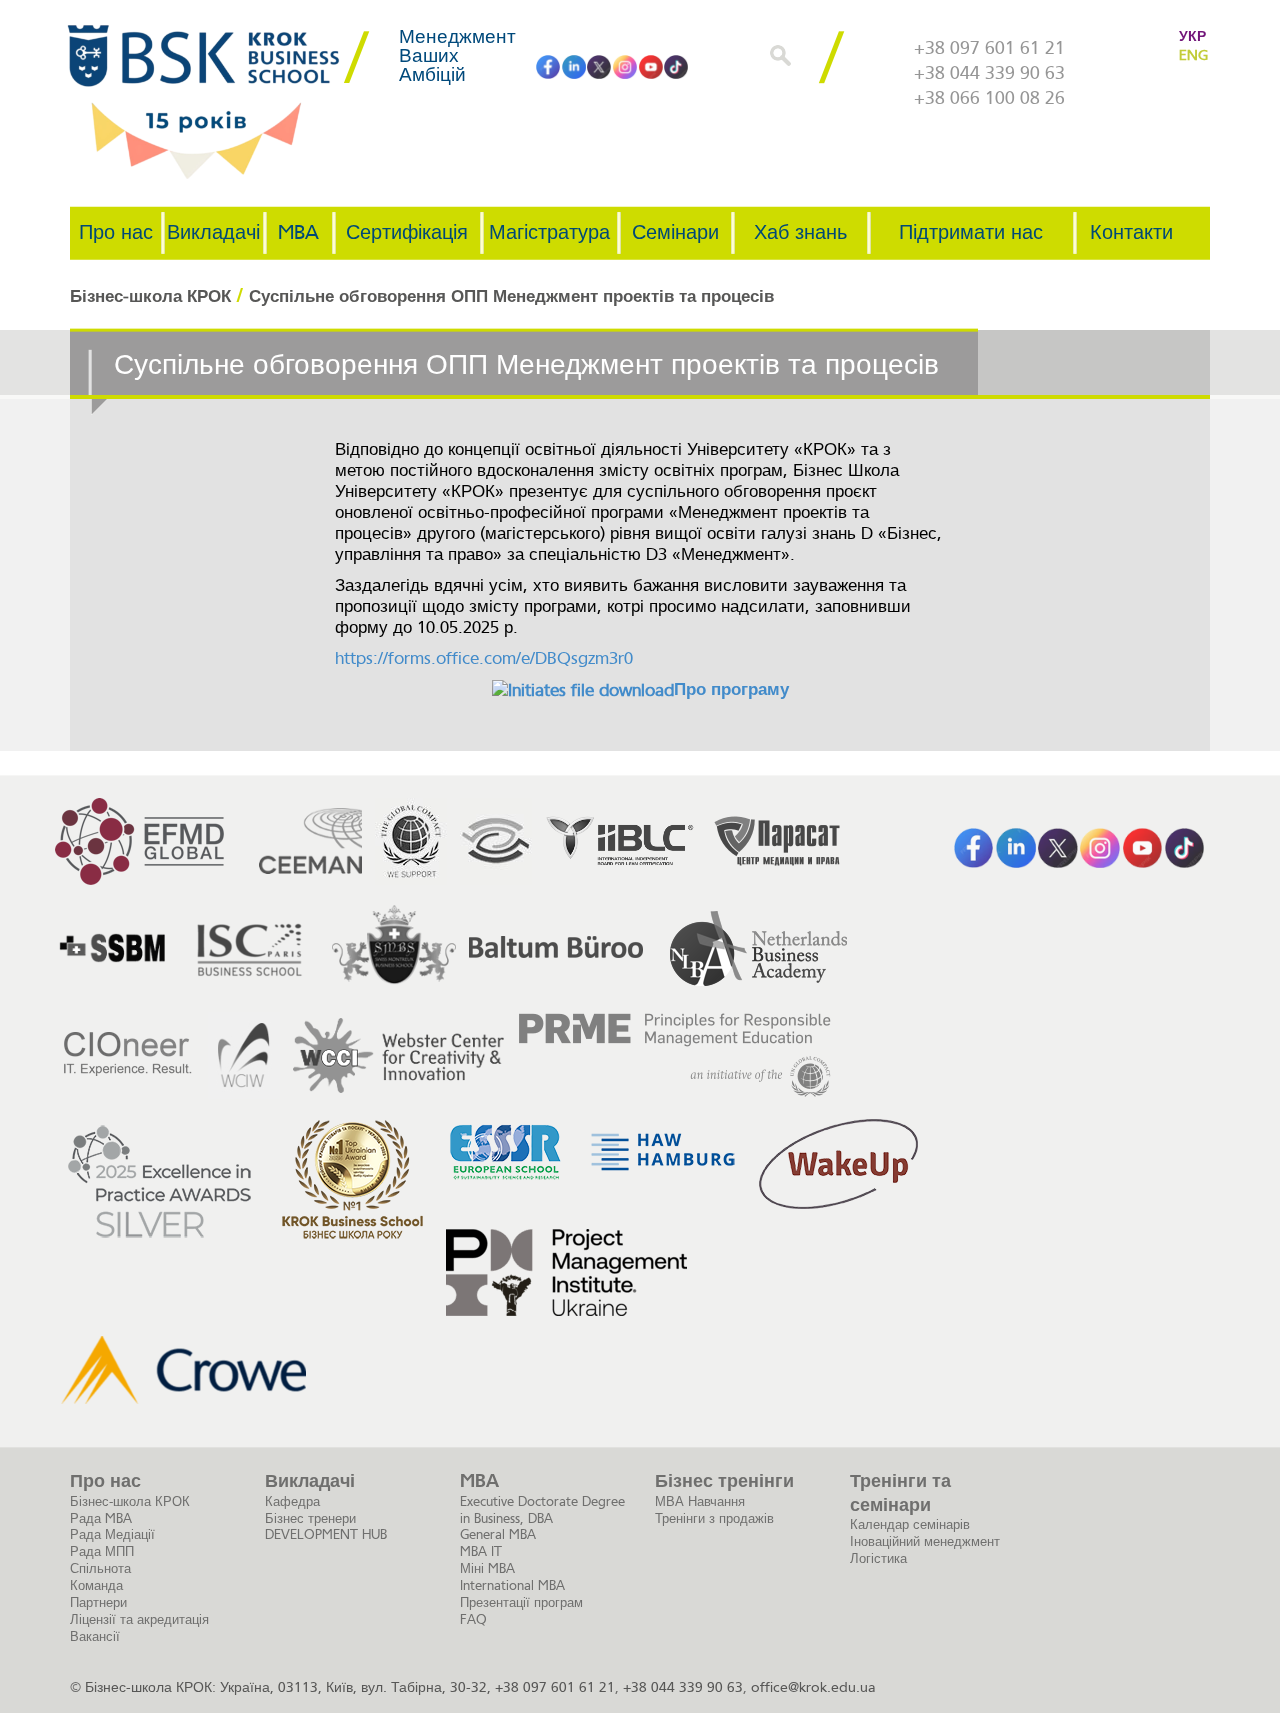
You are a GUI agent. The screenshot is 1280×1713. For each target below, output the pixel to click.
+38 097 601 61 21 (989, 48)
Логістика (878, 1558)
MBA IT (481, 1551)
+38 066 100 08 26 (989, 98)
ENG (1193, 55)
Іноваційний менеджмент (925, 1541)
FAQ (473, 1619)
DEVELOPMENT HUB (326, 1534)
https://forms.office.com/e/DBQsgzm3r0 (484, 658)
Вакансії (95, 1636)
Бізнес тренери (310, 1518)
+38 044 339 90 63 (989, 73)
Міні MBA (487, 1568)
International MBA (512, 1585)
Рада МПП (102, 1551)
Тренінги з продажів (714, 1518)
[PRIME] (674, 1055)
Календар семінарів (910, 1524)
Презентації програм (521, 1602)
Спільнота (100, 1568)
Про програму (731, 689)
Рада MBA (101, 1518)
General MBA (498, 1534)
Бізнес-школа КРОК (130, 1501)
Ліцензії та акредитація (139, 1619)
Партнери (98, 1602)
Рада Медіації (112, 1534)
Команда (96, 1585)
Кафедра (292, 1501)
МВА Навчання (700, 1501)
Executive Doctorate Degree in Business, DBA (542, 1510)
